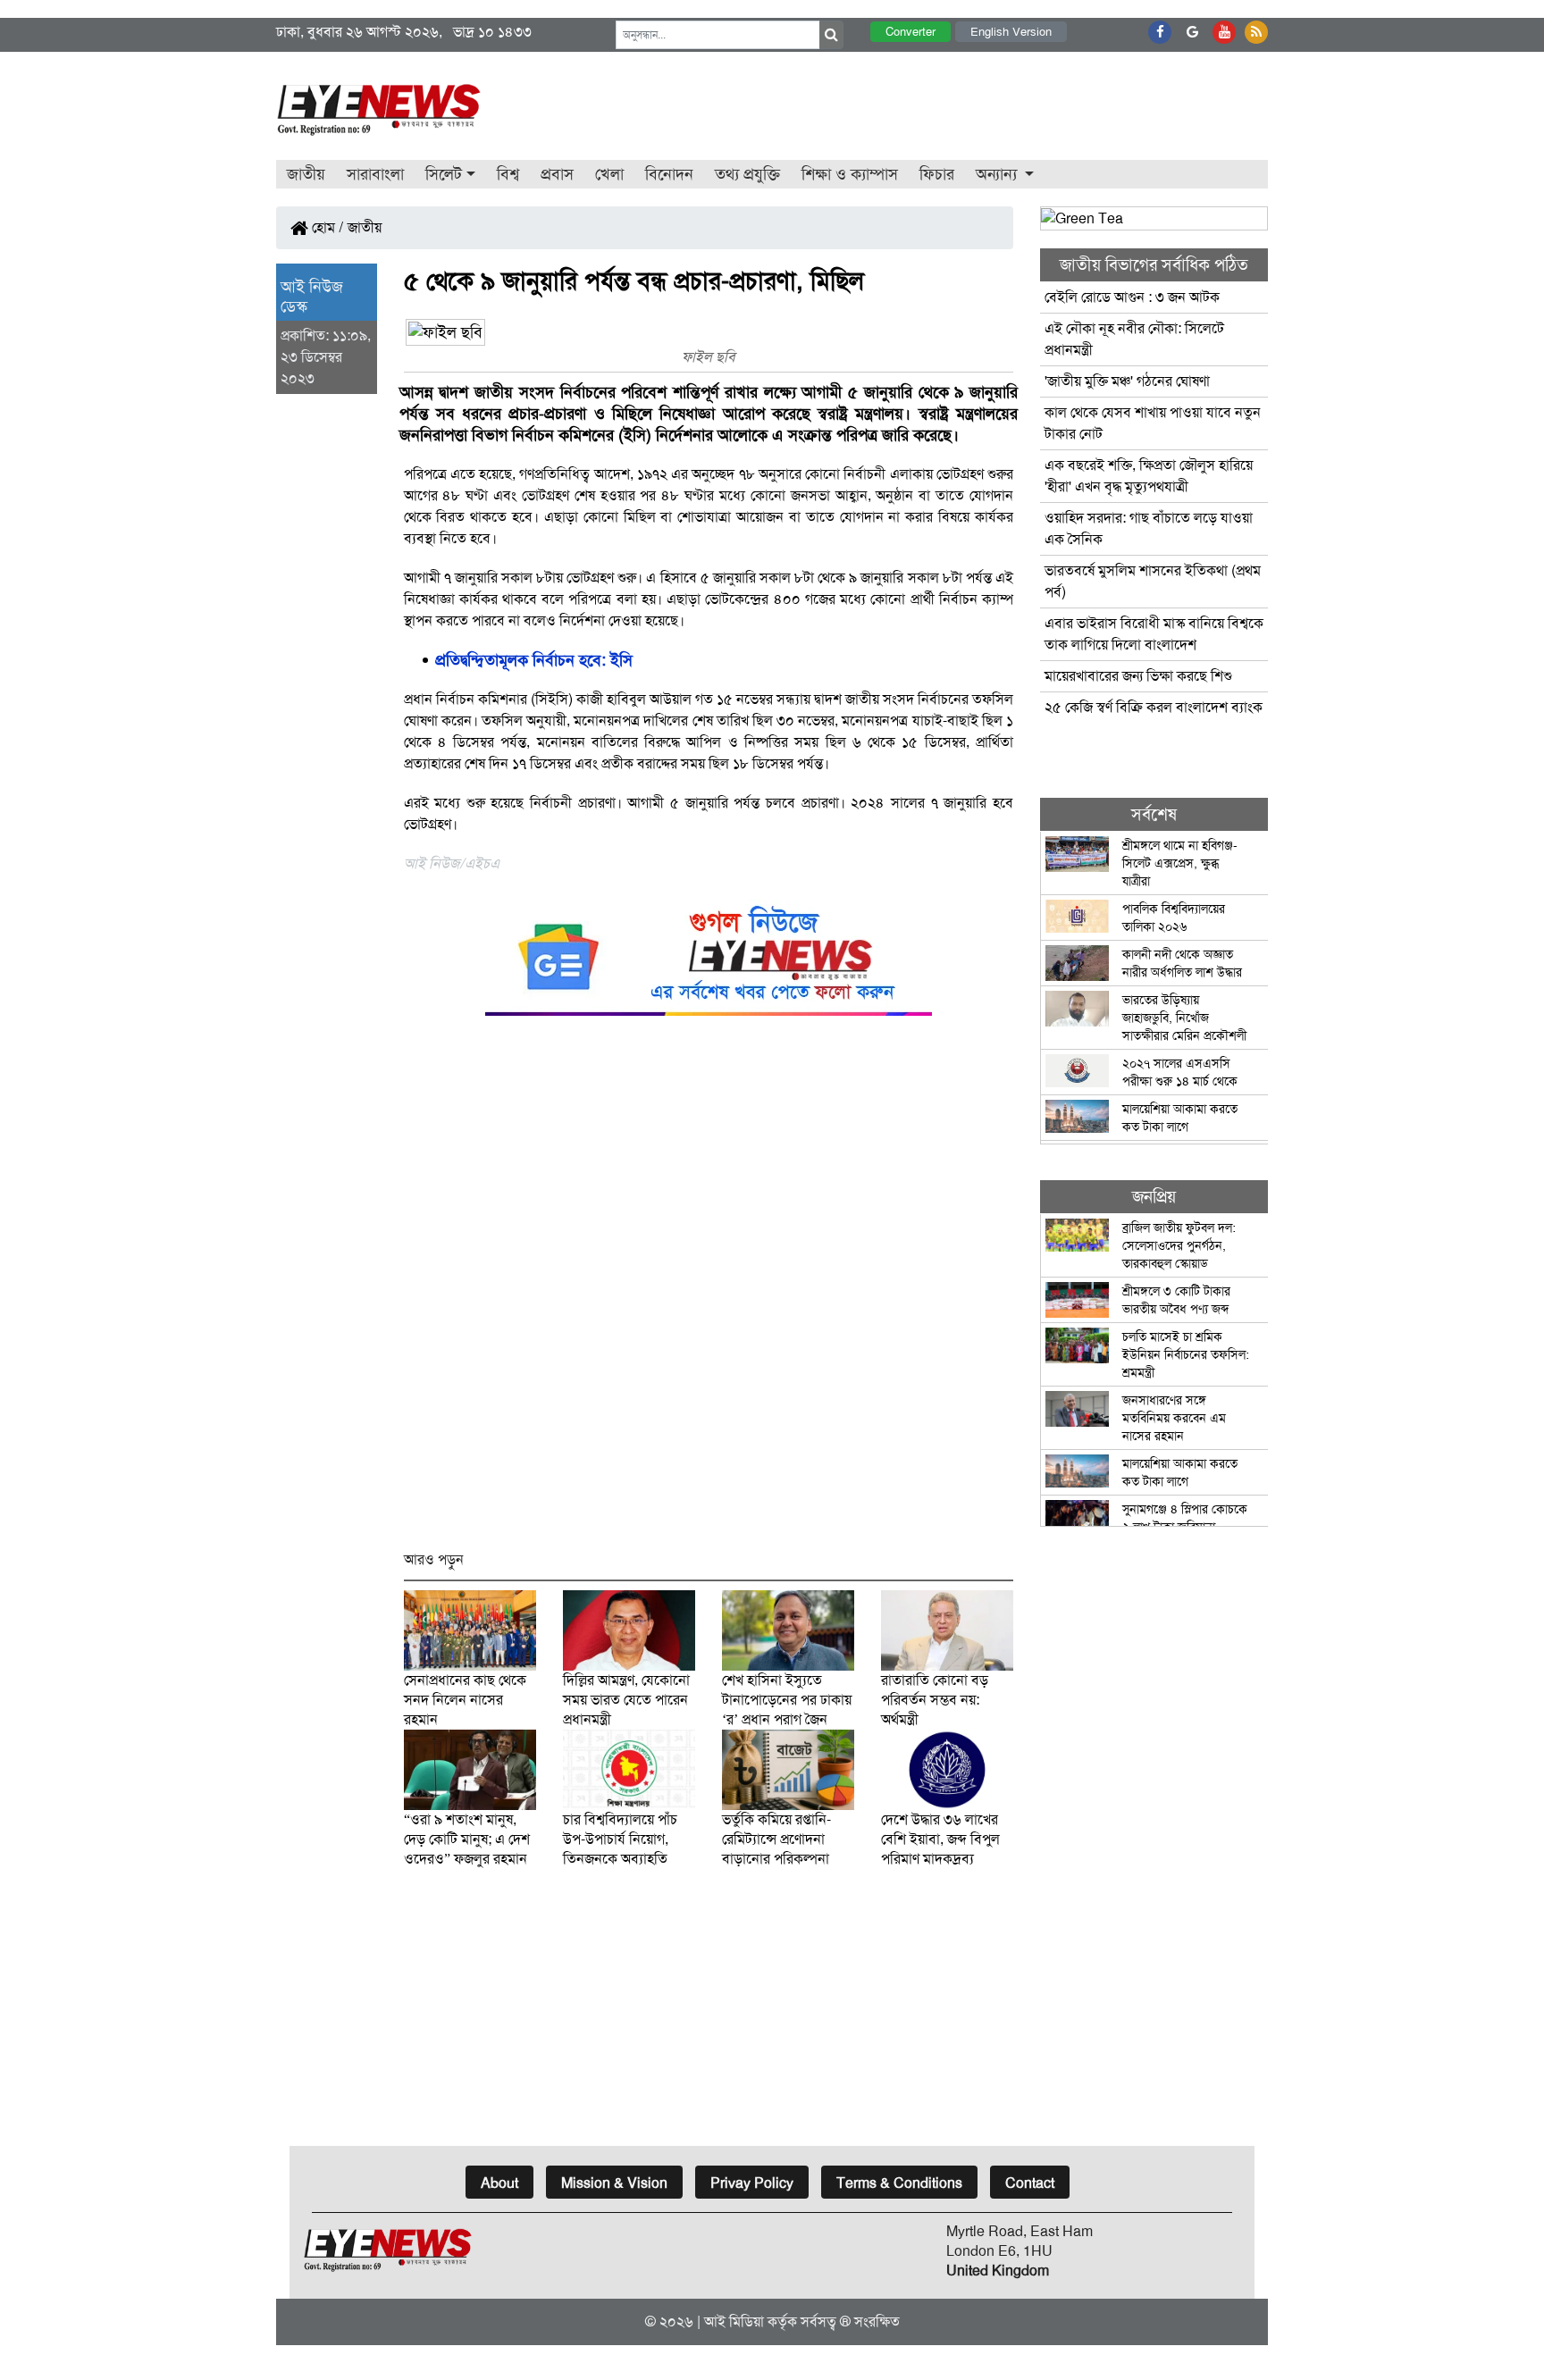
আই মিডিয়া (734, 2321)
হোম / (326, 227)
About (499, 2183)
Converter (910, 32)
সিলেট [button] (444, 174)
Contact (1030, 2183)
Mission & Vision (614, 2183)
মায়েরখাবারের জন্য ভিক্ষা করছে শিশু (1138, 676)
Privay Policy (752, 2183)
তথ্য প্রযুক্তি (747, 174)
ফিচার (937, 174)
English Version (1011, 32)
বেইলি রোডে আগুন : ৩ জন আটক (1134, 297)
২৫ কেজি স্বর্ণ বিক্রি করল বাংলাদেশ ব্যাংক (1154, 707)
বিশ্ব (508, 174)
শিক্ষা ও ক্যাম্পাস (850, 174)
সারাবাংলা (375, 174)
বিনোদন (669, 174)
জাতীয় (306, 174)
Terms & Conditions (899, 2183)
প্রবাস (557, 174)
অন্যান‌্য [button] (999, 174)
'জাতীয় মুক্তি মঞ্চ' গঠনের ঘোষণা (1127, 381)
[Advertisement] (709, 1291)
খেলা (609, 174)
